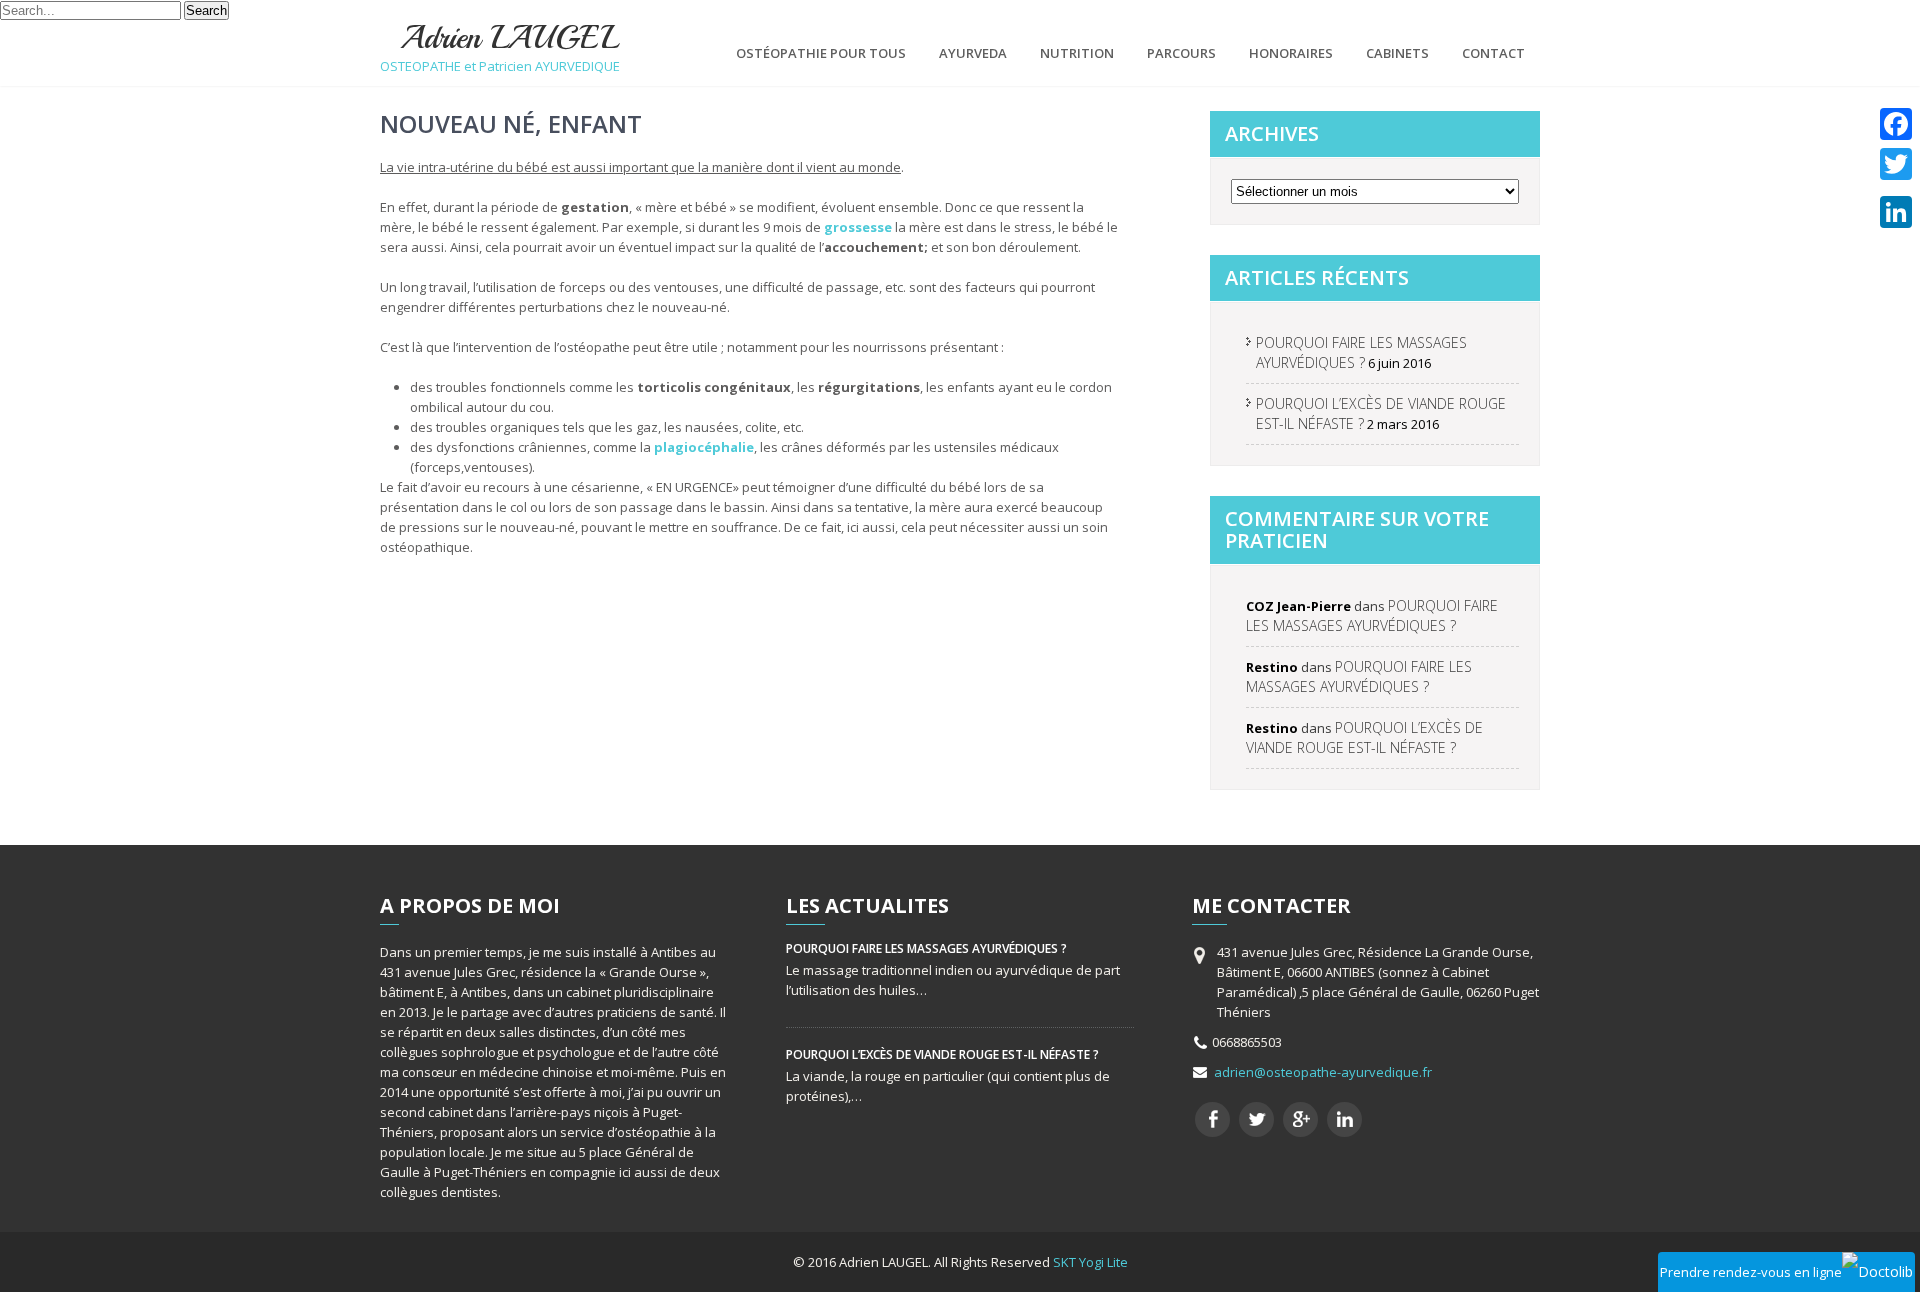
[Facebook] (1896, 124)
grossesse (858, 227)
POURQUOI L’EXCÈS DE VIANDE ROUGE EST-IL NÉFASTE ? (1364, 737)
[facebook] (1212, 1119)
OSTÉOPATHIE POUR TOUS (821, 53)
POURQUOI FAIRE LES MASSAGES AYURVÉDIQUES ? (1361, 352)
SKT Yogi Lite (1090, 1262)
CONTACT (1493, 53)
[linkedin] (1344, 1119)
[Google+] (1896, 188)
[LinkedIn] (1896, 212)
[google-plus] (1300, 1119)
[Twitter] (1896, 164)
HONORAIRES (1291, 53)
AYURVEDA (973, 53)
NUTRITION (1077, 53)
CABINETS (1397, 53)
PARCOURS (1181, 53)
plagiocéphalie (704, 447)
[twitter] (1256, 1119)
